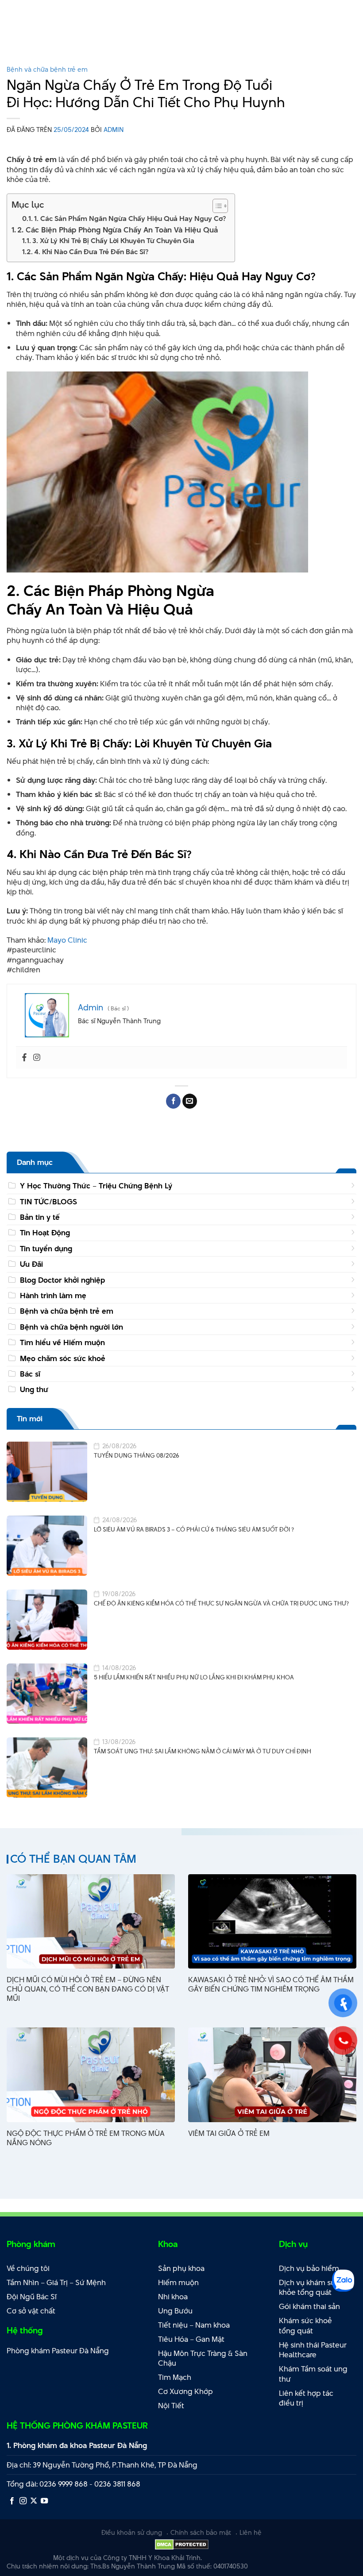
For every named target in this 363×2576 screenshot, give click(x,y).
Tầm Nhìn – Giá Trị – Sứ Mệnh (56, 2282)
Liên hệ (251, 2532)
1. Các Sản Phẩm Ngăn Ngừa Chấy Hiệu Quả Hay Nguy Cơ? (130, 219)
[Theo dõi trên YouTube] (44, 2501)
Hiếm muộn (178, 2282)
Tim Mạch (175, 2377)
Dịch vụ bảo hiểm (309, 2268)
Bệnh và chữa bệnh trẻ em (47, 69)
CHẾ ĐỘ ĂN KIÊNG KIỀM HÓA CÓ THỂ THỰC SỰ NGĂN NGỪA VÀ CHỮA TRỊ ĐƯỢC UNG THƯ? (221, 1603)
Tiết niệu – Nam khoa (194, 2325)
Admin (114, 130)
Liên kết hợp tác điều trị (306, 2398)
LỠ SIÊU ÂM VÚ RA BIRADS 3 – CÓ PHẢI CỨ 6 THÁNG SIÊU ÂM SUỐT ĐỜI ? (194, 1530)
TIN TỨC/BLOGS (48, 1202)
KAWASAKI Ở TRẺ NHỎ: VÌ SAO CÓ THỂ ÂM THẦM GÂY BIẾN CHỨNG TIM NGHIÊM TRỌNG (271, 1984)
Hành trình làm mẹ (53, 1296)
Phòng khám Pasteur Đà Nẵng (58, 2351)
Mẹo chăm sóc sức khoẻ (63, 1358)
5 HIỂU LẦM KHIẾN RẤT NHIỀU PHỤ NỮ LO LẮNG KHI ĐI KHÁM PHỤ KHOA (194, 1677)
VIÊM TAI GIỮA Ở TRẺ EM (229, 2133)
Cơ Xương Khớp (185, 2391)
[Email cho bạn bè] (190, 1101)
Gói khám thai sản (309, 2306)
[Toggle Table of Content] (216, 206)
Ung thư (34, 1389)
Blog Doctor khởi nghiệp (62, 1280)
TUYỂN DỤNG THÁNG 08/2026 (137, 1456)
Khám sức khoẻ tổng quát (305, 2326)
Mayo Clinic (67, 940)
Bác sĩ (30, 1374)
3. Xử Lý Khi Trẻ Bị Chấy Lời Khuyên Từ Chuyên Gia (113, 241)
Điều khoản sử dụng (132, 2532)
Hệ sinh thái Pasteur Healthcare (313, 2350)
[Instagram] (37, 1058)
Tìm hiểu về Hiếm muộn (62, 1342)
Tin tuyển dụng (46, 1249)
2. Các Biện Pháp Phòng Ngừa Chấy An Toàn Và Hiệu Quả (118, 230)
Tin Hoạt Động (45, 1233)
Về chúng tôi (28, 2268)
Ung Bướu (175, 2311)
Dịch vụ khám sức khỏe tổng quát (309, 2288)
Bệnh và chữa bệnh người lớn (71, 1327)
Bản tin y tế (40, 1217)
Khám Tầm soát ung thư (313, 2374)
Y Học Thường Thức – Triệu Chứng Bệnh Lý (96, 1186)
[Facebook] (24, 1058)
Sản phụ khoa (181, 2268)
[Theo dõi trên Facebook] (12, 2501)
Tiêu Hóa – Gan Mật (191, 2339)
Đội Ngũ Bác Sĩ (32, 2297)
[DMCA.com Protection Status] (182, 2544)
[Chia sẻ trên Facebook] (173, 1101)
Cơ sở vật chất (31, 2311)
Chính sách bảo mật (201, 2532)
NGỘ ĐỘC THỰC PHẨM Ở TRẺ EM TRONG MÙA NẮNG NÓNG (86, 2138)
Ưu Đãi (31, 1264)
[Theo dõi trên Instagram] (23, 2501)
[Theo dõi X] (34, 2501)
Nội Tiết (171, 2406)
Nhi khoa (173, 2297)
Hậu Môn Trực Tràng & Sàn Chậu (203, 2358)
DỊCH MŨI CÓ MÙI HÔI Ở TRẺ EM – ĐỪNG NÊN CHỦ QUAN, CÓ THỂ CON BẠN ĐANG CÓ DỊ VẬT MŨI (88, 1989)
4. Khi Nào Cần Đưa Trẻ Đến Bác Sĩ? (91, 252)
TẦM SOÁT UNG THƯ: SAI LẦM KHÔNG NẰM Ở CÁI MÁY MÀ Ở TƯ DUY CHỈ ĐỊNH (203, 1751)
